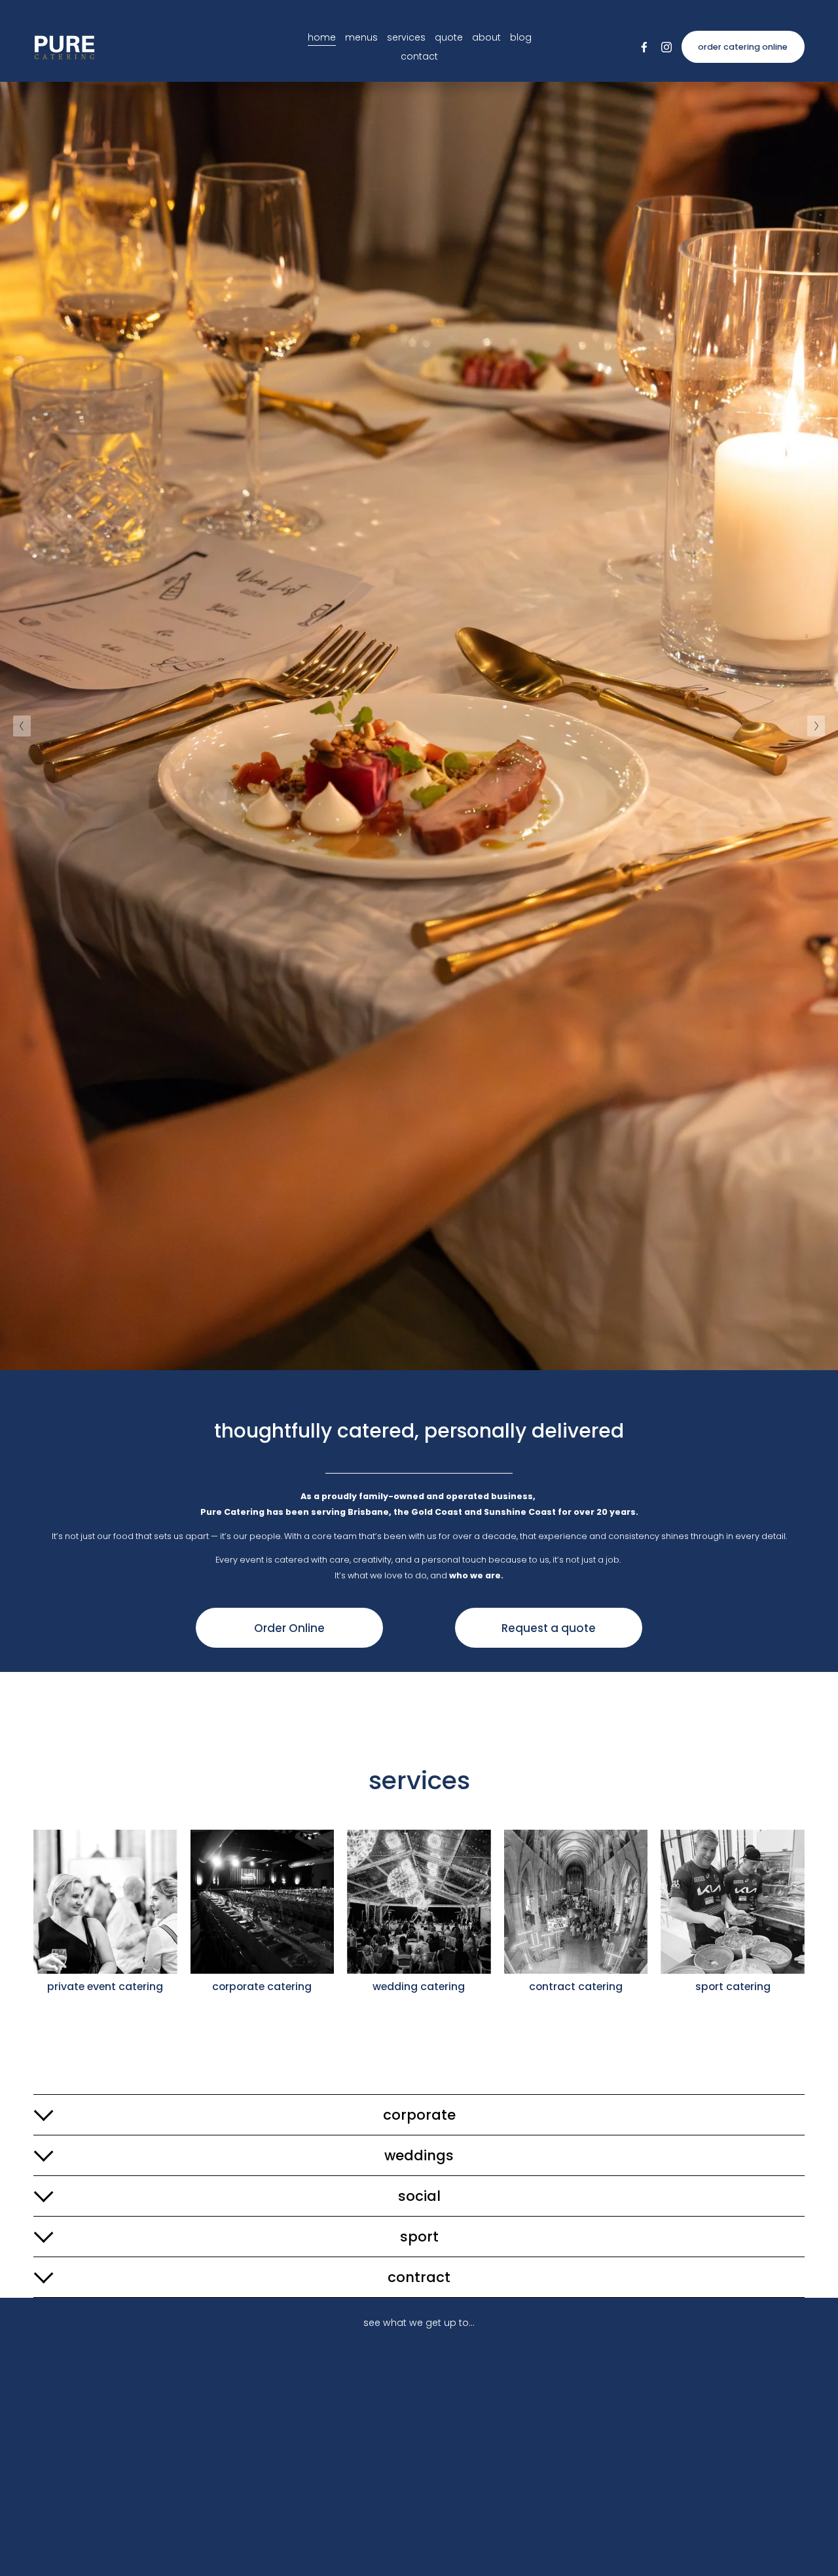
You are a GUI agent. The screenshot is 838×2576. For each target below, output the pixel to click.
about (486, 37)
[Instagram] (666, 47)
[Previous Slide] (22, 726)
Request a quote (549, 1628)
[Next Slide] (816, 726)
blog (521, 37)
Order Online (289, 1628)
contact (419, 56)
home (322, 37)
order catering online (743, 47)
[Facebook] (644, 47)
